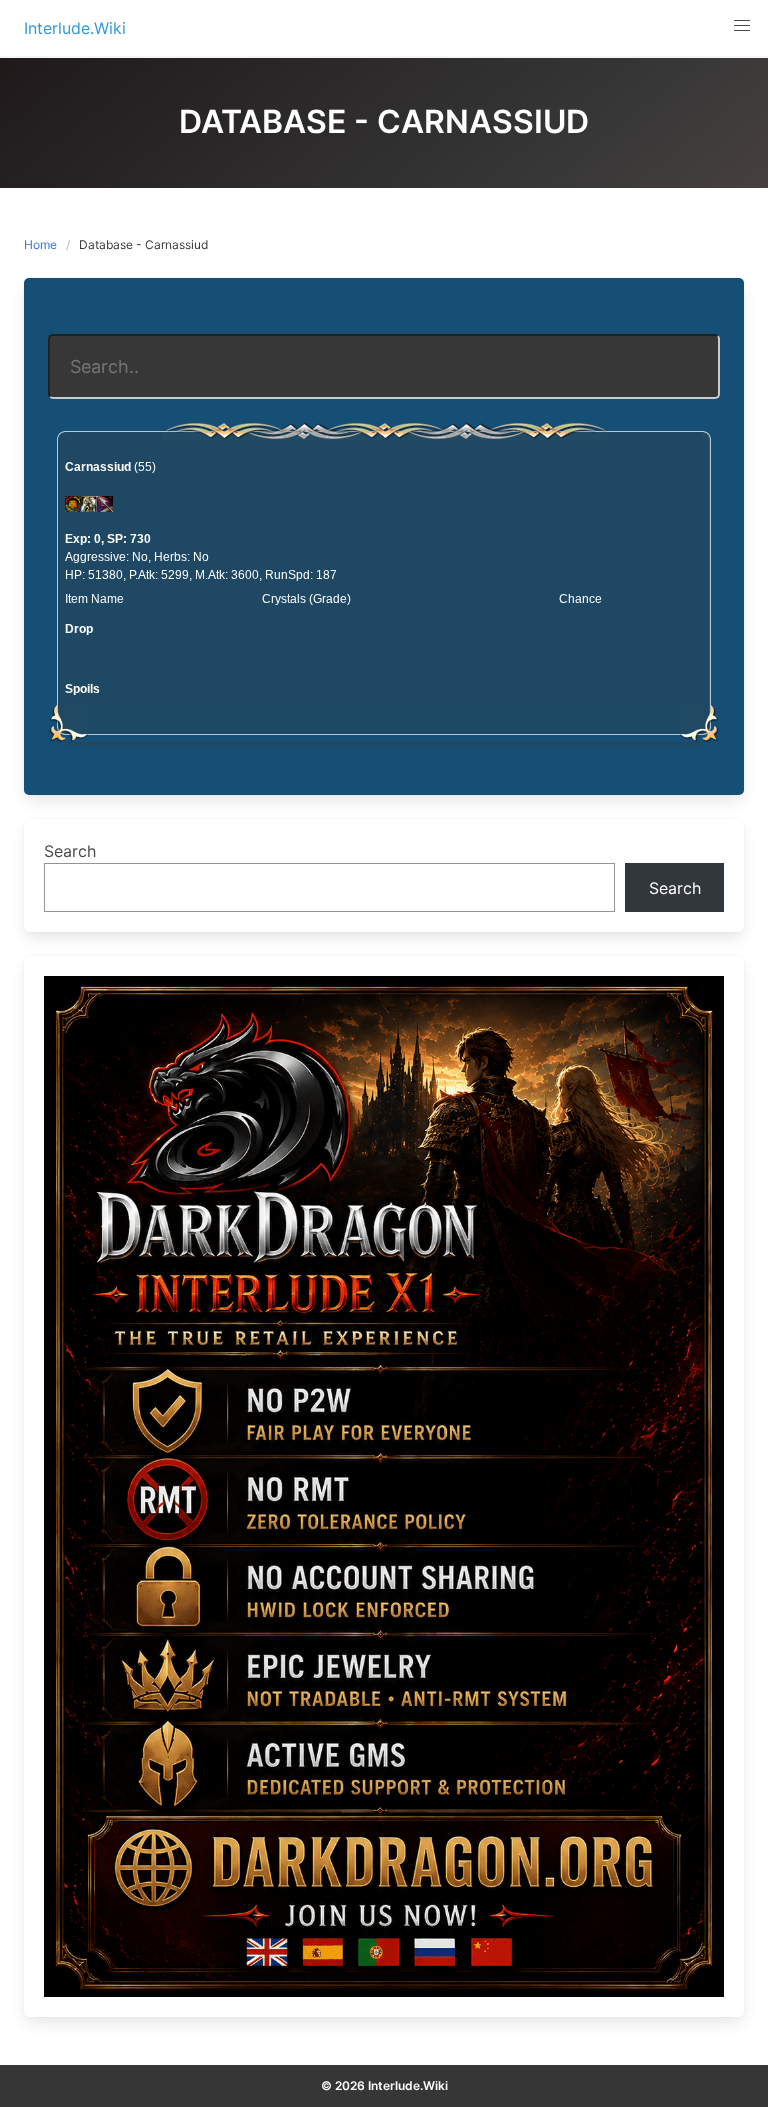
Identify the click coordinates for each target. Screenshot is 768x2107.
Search (70, 851)
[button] (742, 26)
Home (40, 244)
